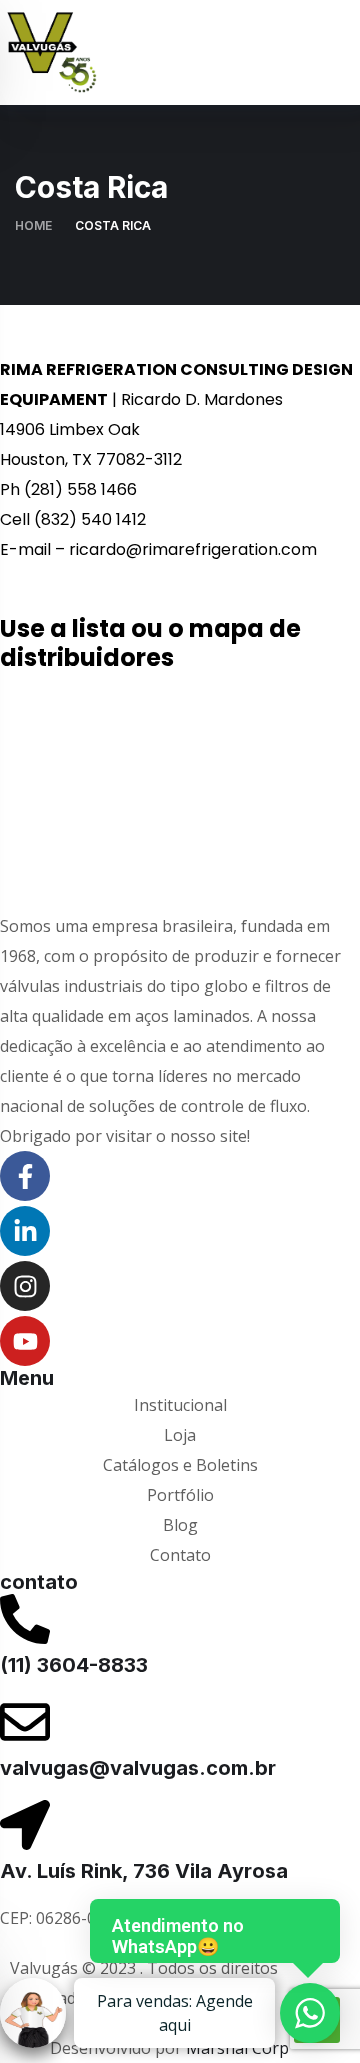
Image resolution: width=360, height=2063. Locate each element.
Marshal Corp (237, 2048)
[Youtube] (25, 1341)
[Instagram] (25, 1286)
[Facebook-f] (25, 1176)
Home (33, 225)
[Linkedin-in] (25, 1231)
